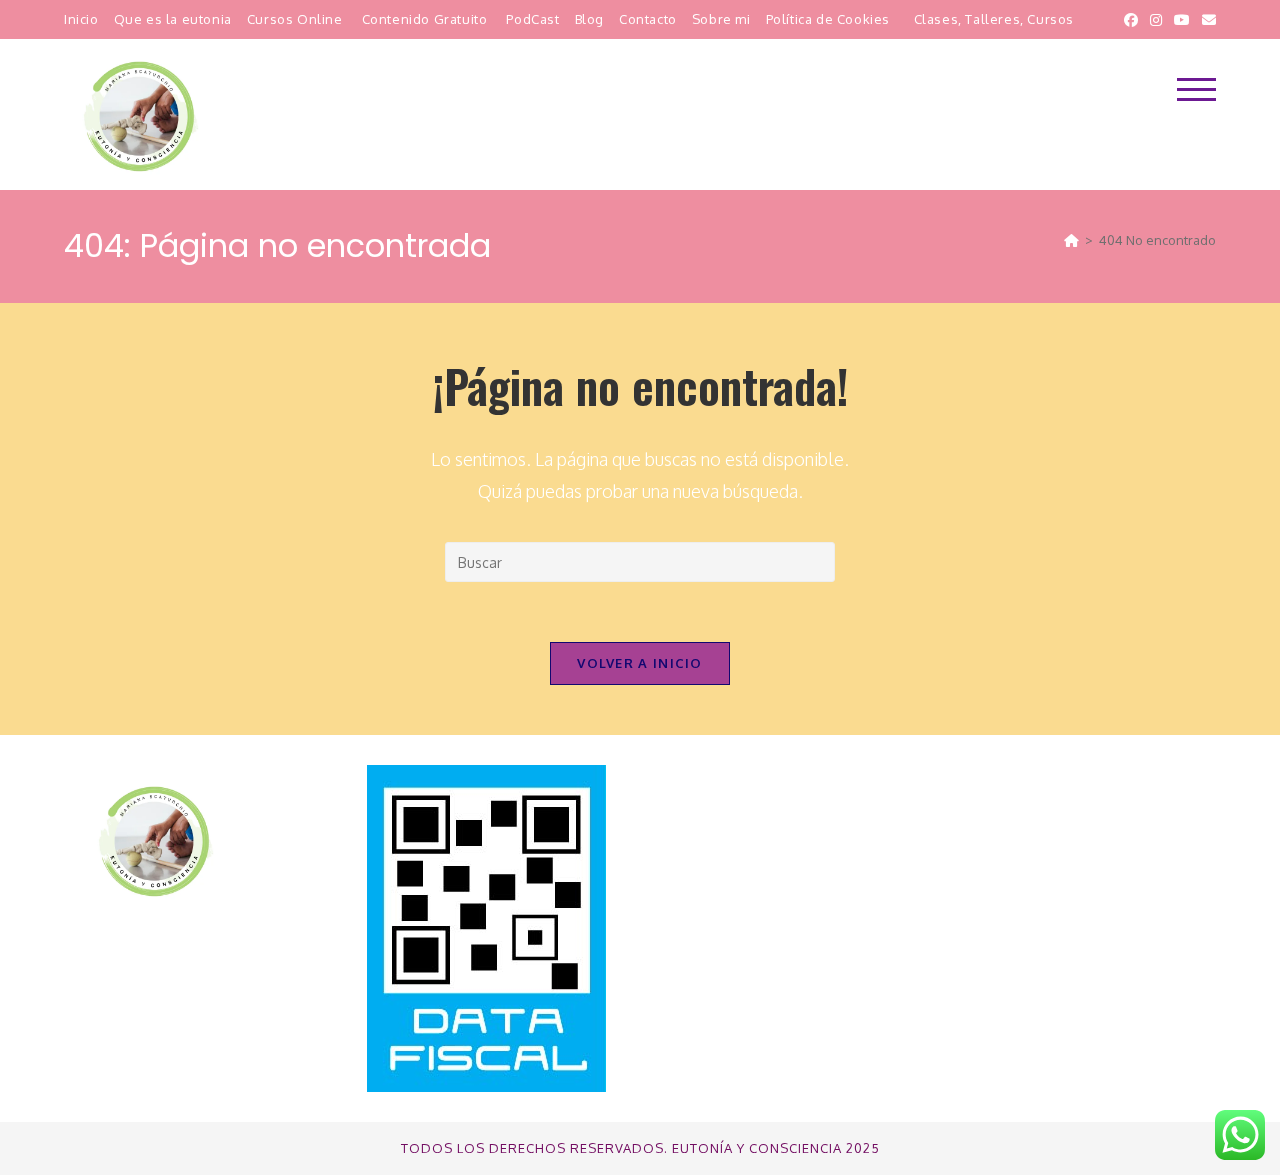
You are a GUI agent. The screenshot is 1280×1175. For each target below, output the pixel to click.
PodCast (532, 19)
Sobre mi (721, 19)
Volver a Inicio (640, 663)
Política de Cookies (828, 19)
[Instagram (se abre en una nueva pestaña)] (1156, 20)
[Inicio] (1071, 240)
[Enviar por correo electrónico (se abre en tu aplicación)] (1206, 20)
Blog (589, 19)
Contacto (648, 19)
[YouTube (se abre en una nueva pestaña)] (1182, 20)
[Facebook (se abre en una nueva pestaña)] (1131, 20)
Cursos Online (295, 19)
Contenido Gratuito (425, 19)
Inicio (81, 19)
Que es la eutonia (173, 19)
